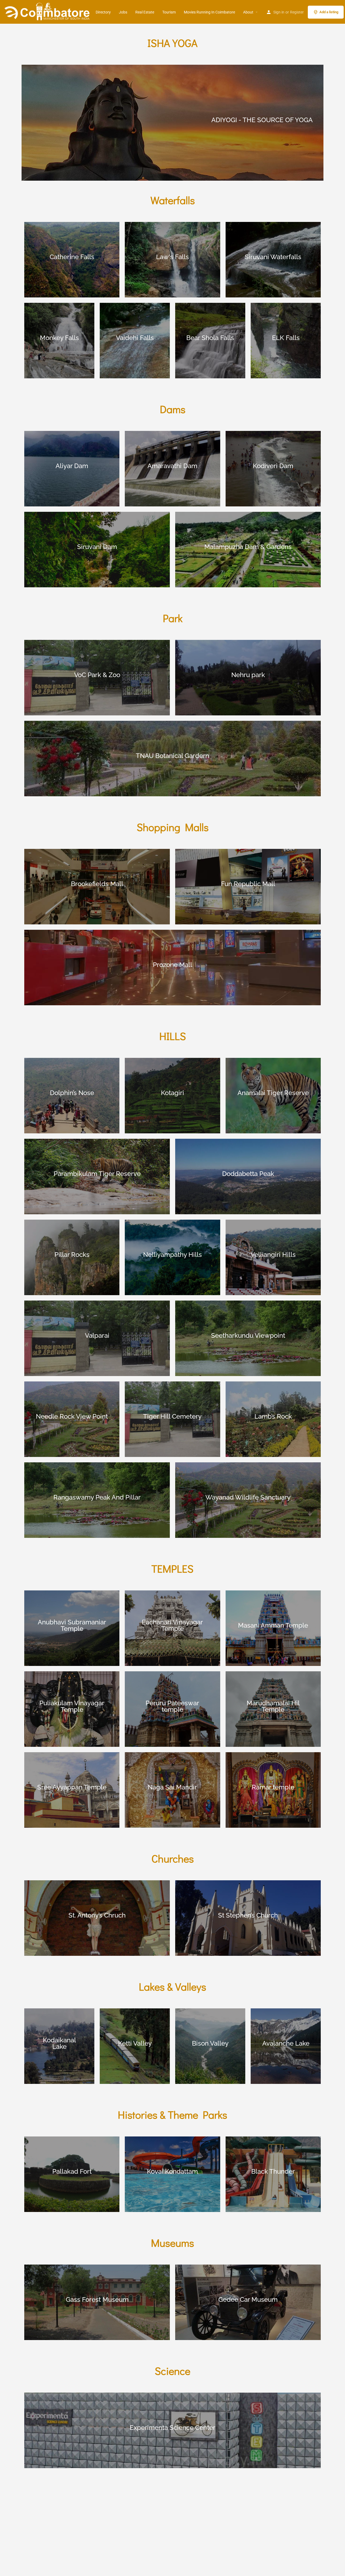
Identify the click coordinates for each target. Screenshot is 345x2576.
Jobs (123, 12)
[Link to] (172, 123)
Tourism (169, 12)
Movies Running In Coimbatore (209, 12)
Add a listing (329, 12)
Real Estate (145, 12)
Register (297, 12)
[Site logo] (48, 12)
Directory (103, 12)
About (248, 12)
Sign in (279, 12)
